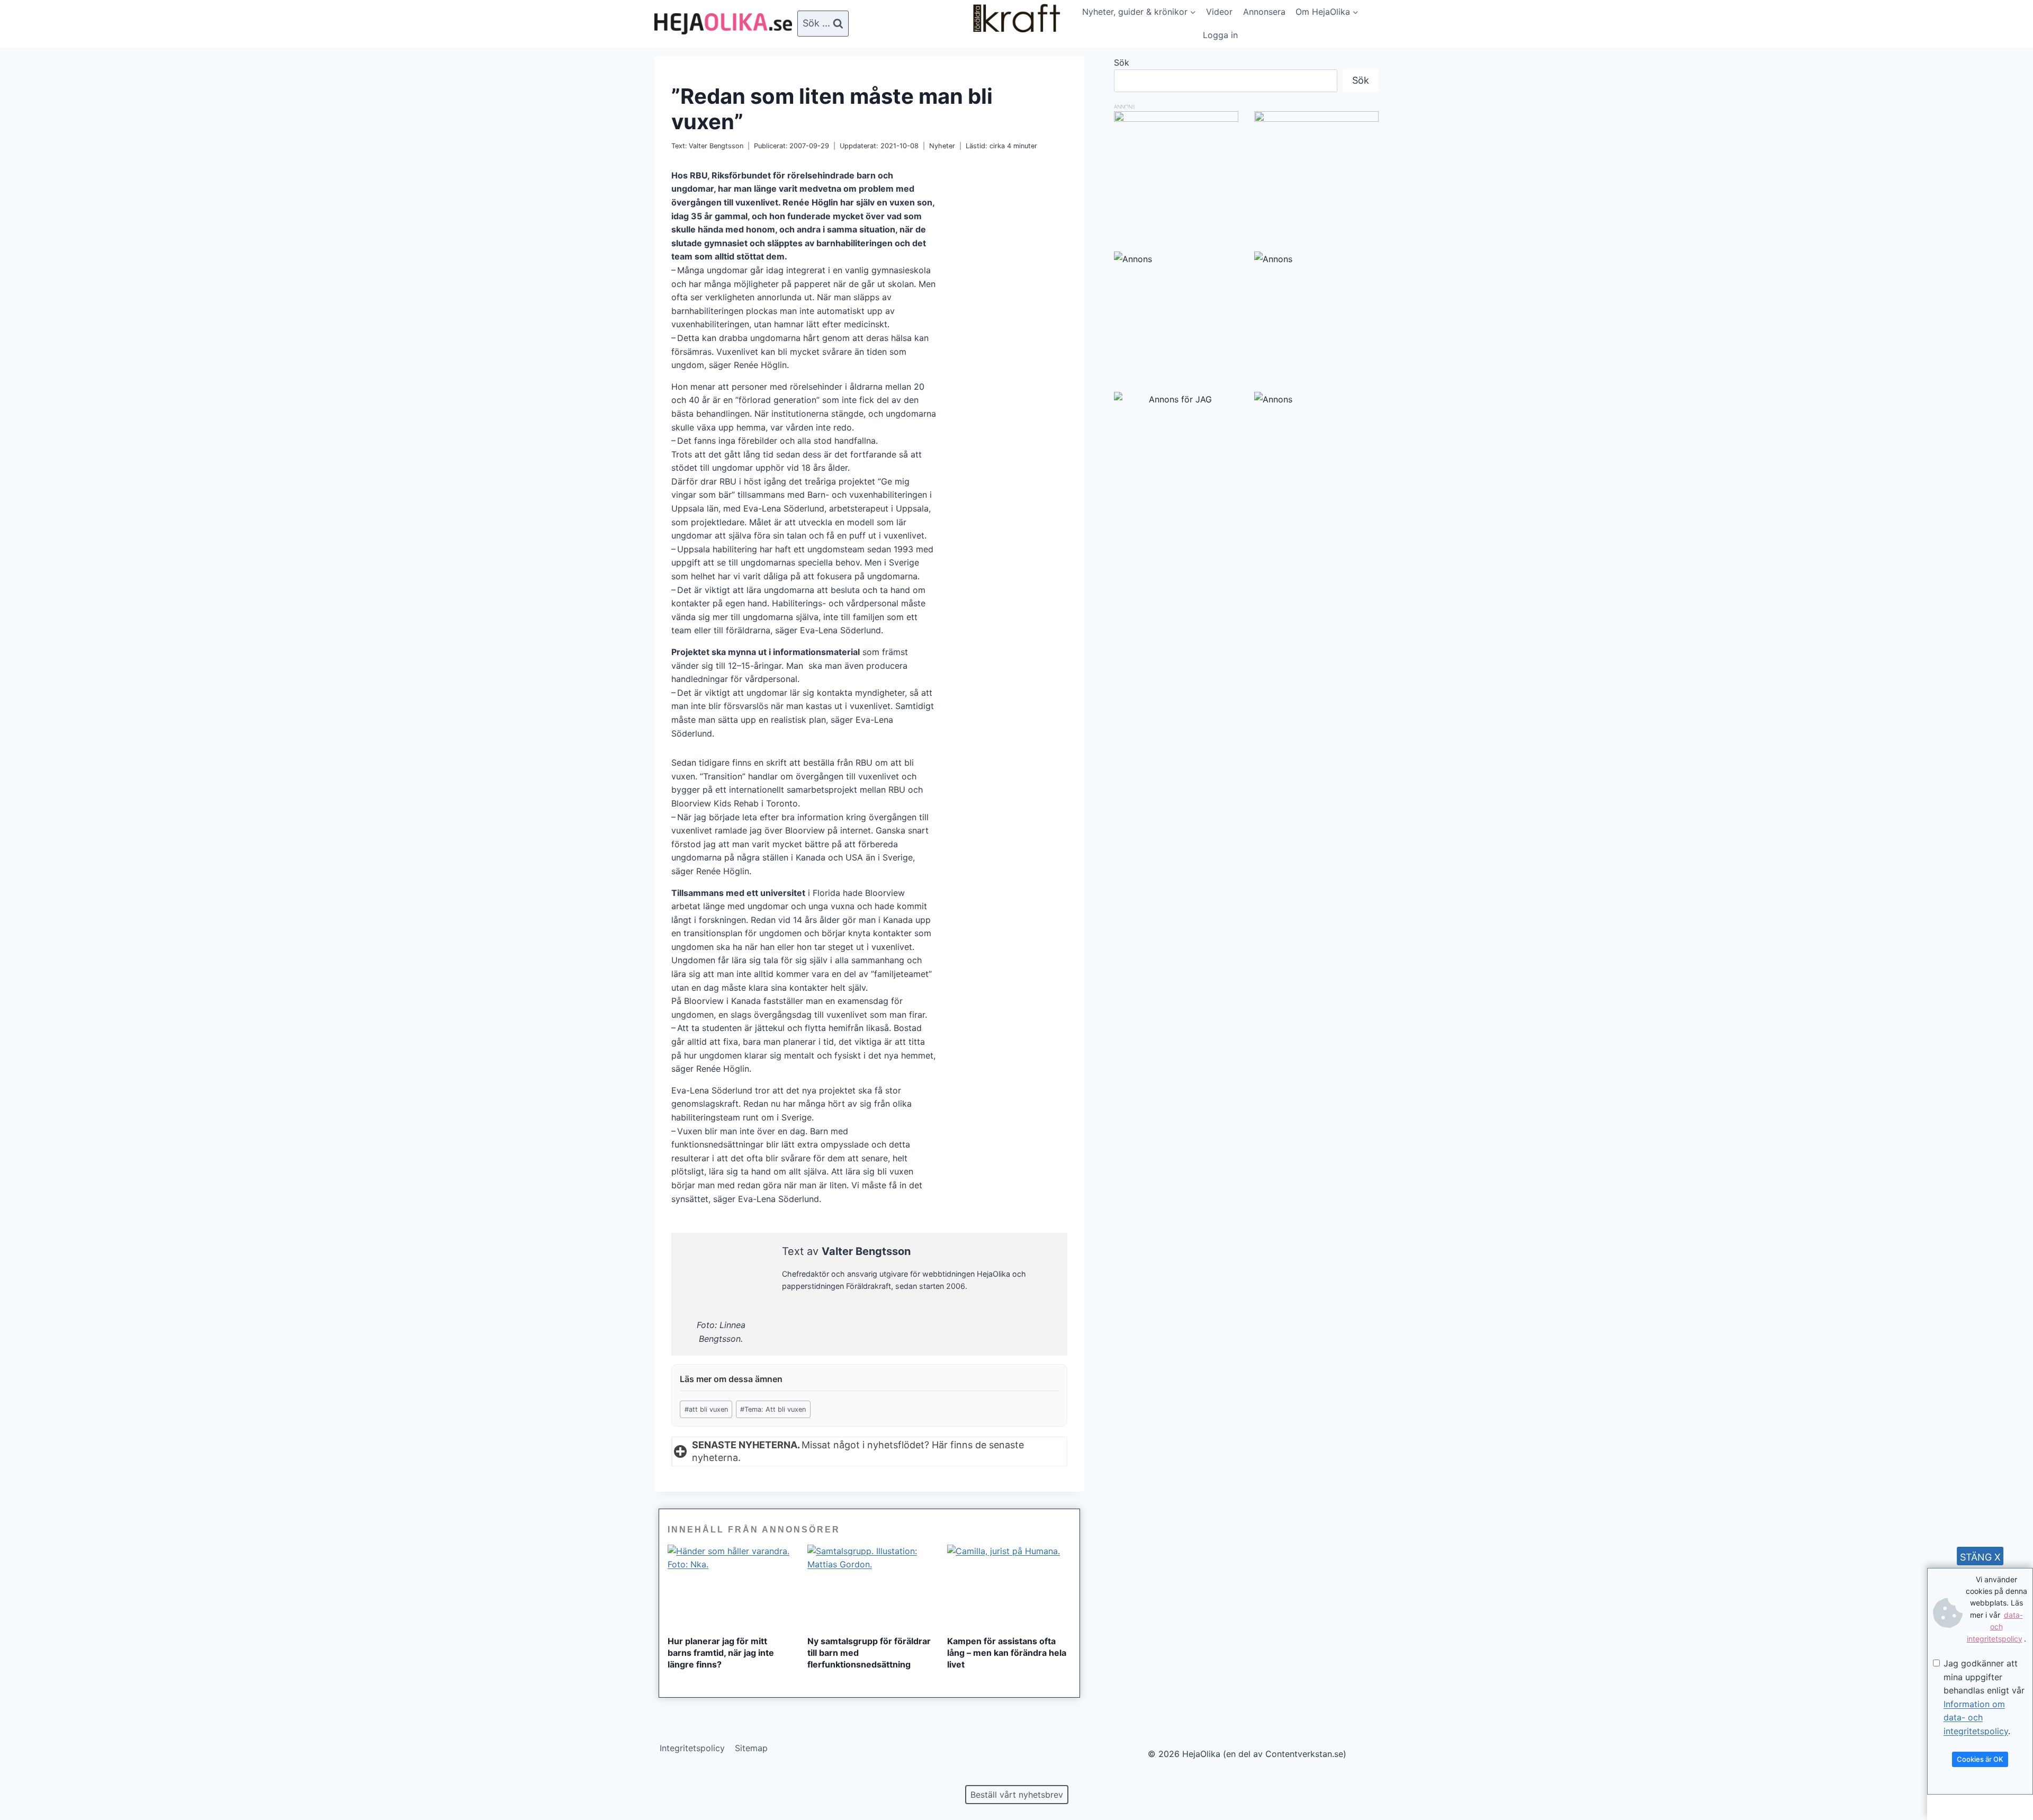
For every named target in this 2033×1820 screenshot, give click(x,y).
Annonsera (1264, 12)
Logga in (1220, 35)
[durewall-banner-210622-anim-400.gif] (1316, 173)
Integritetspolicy (692, 1748)
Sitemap (751, 1748)
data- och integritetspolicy (1995, 1627)
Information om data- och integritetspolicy (1976, 1718)
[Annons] (1176, 314)
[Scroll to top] (26, 1778)
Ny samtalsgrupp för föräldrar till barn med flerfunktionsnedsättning (869, 1653)
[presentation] (730, 1586)
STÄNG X (1980, 1557)
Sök (1122, 62)
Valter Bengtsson (716, 146)
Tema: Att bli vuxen (773, 1409)
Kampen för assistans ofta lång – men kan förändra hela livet (1007, 1653)
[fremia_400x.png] (1176, 173)
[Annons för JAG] (1176, 399)
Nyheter (942, 146)
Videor (1219, 12)
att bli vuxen (706, 1409)
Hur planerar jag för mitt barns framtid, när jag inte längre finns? (721, 1653)
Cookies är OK (1980, 1759)
